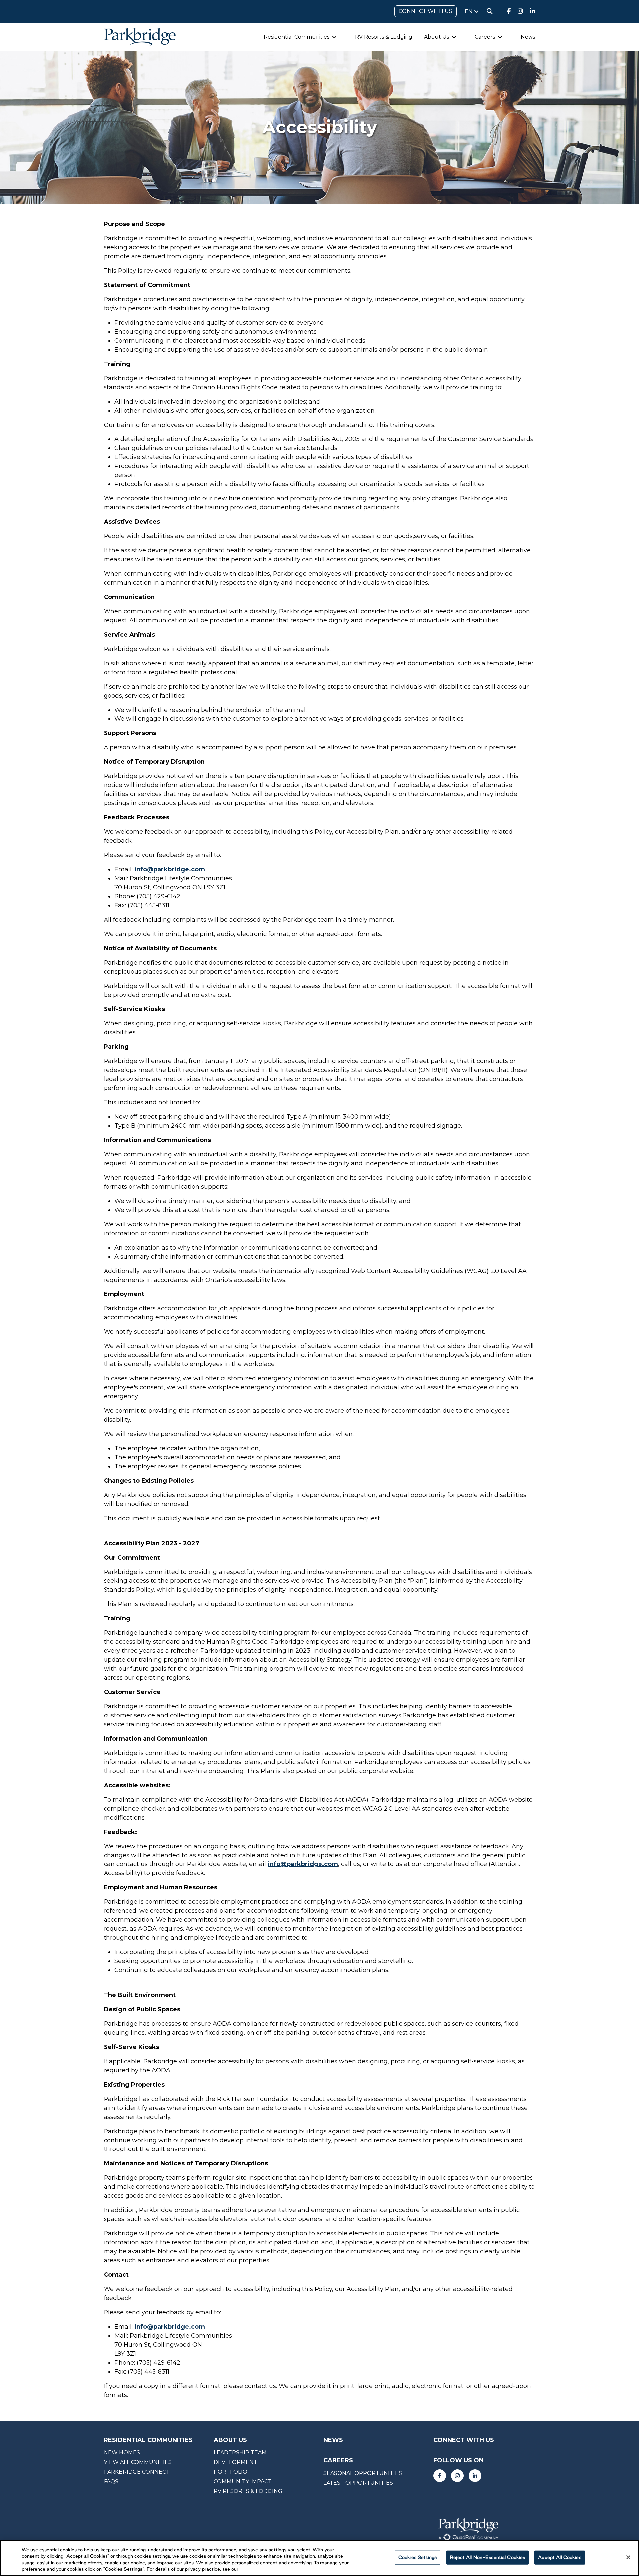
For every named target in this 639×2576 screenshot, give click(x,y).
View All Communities (138, 2462)
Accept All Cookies (560, 2557)
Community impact (243, 2482)
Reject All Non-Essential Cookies (487, 2557)
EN (469, 11)
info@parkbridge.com (170, 869)
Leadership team (240, 2453)
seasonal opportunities (363, 2473)
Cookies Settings (418, 2557)
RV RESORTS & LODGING (248, 2491)
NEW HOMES (122, 2453)
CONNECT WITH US (426, 11)
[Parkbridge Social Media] (509, 11)
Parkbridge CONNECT (137, 2472)
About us (230, 2440)
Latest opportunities (358, 2483)
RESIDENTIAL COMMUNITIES (148, 2440)
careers (338, 2461)
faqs (111, 2482)
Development (235, 2462)
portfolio (230, 2472)
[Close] (628, 2557)
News (528, 37)
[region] (319, 2558)
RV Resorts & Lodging (384, 37)
